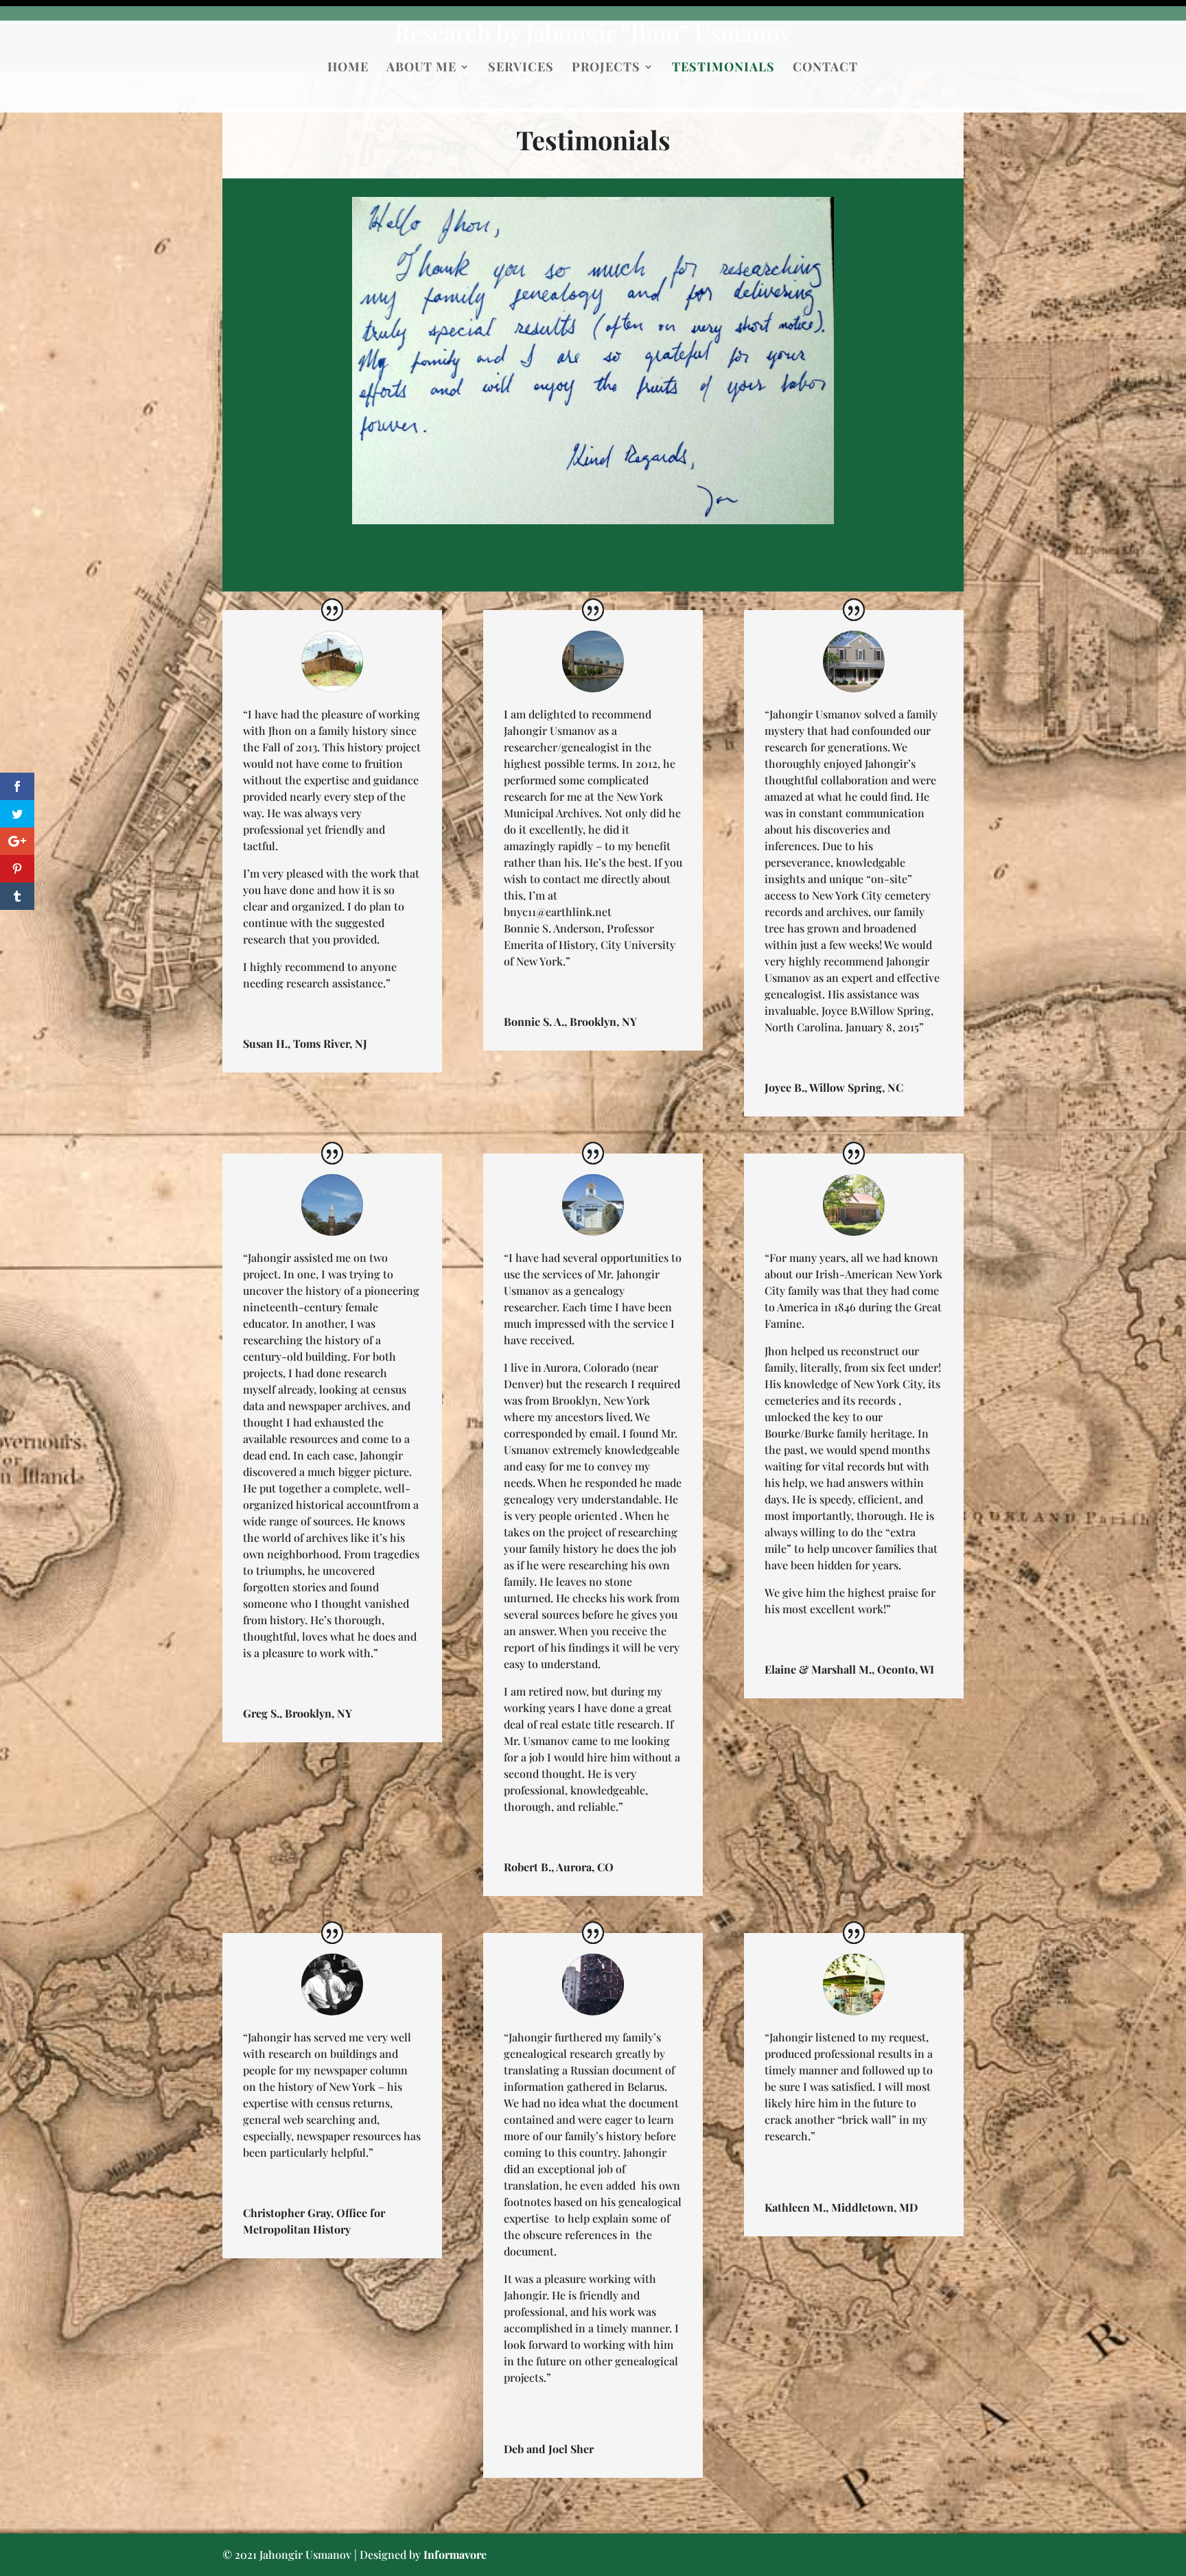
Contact (825, 68)
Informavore (455, 2554)
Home (348, 68)
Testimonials (723, 68)
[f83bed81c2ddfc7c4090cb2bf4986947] (593, 520)
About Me (421, 68)
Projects (606, 68)
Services (521, 68)
